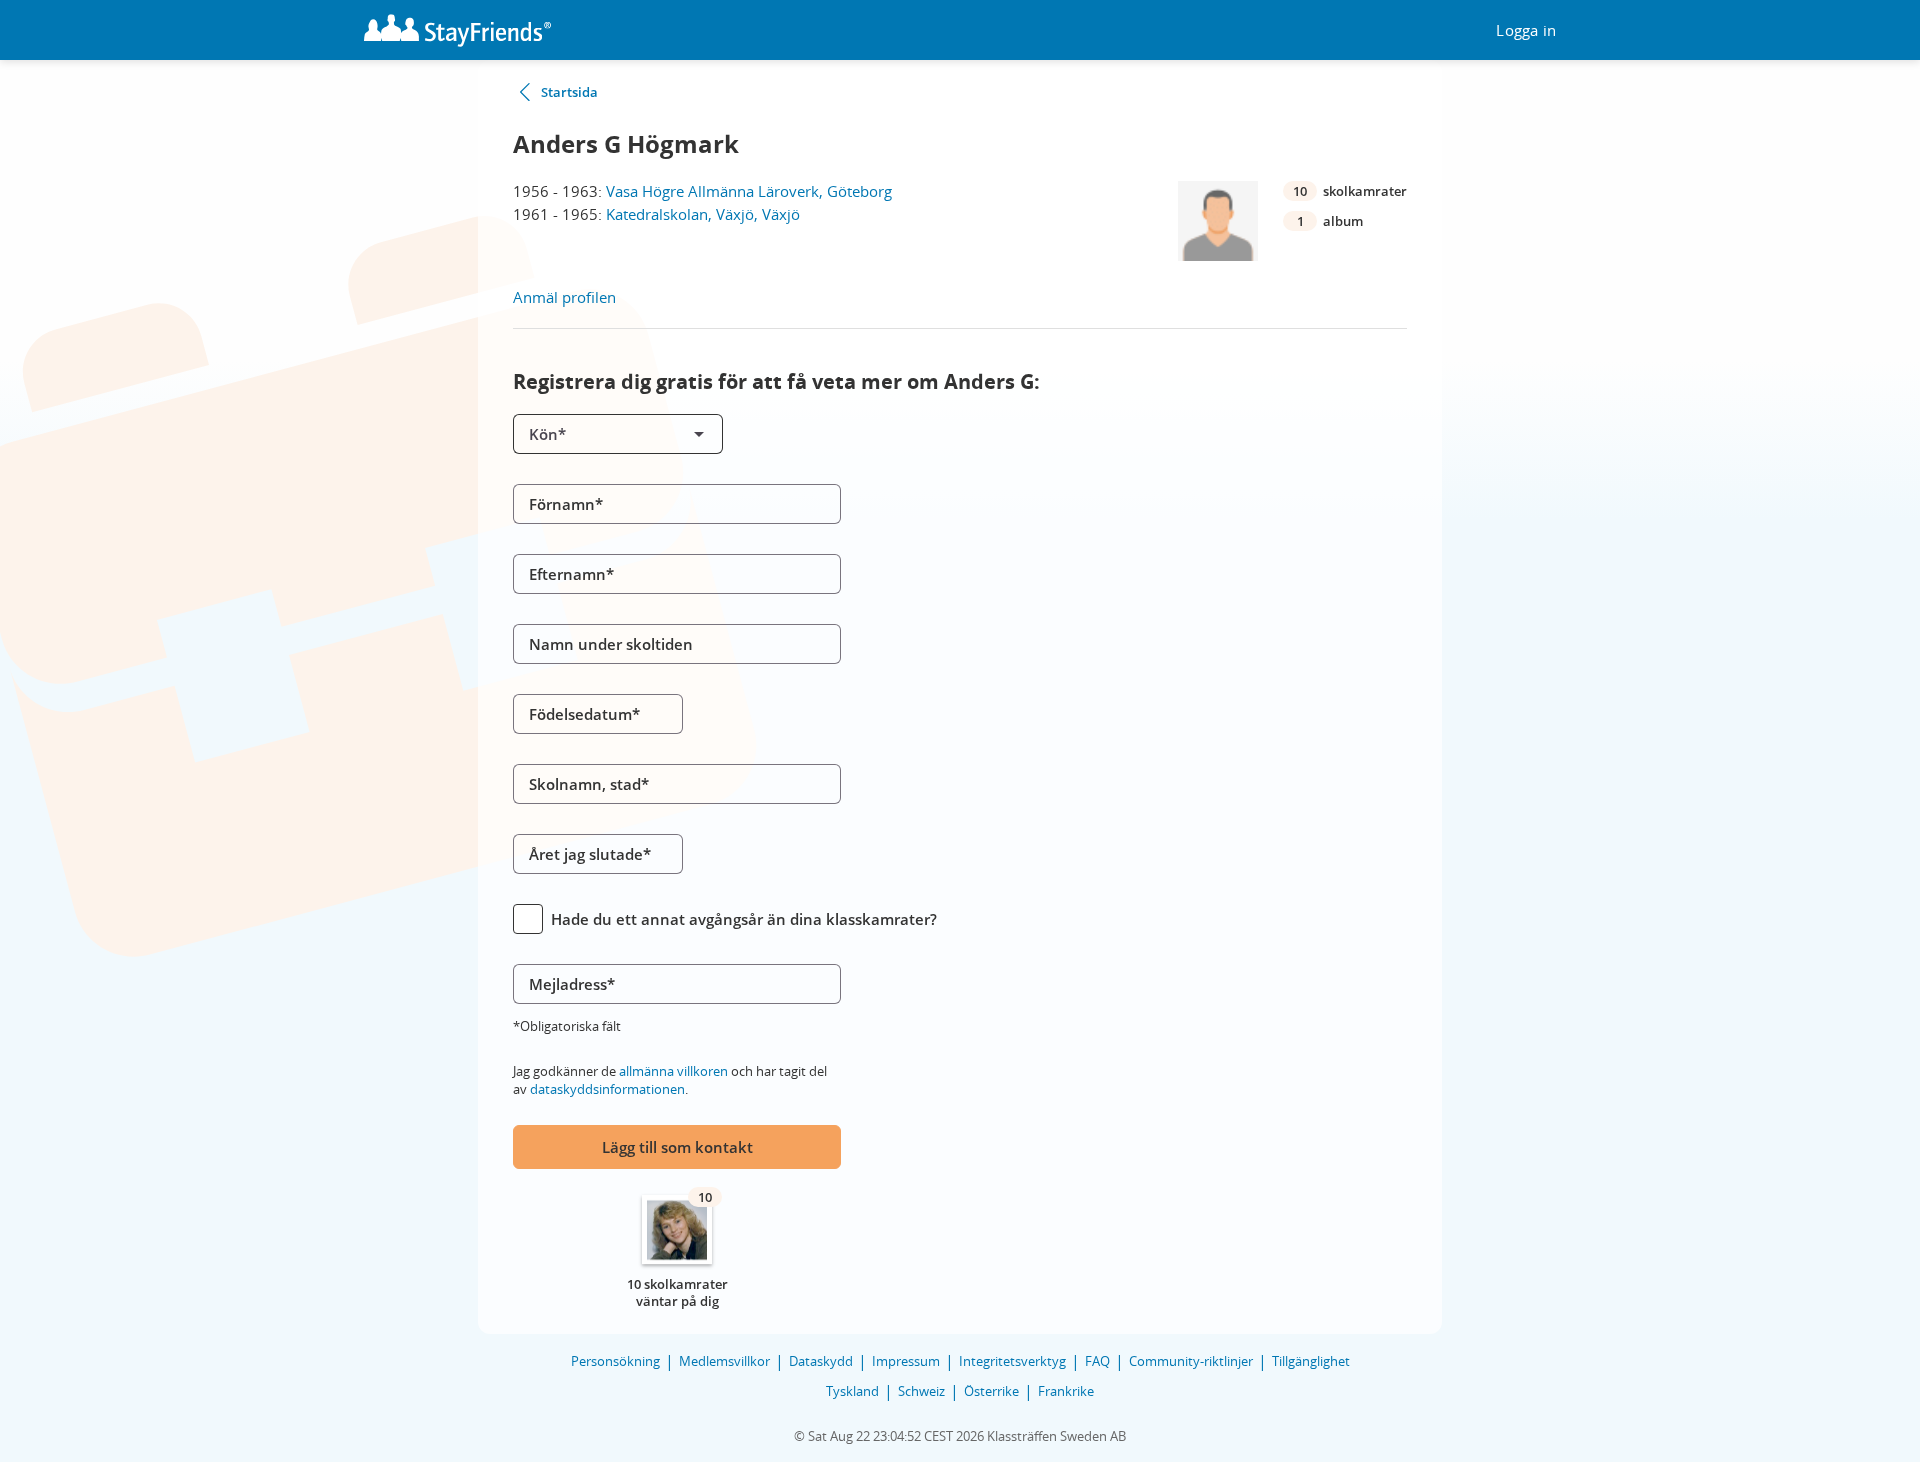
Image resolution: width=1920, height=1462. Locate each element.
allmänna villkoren (673, 1071)
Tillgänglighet (1311, 1361)
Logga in (1526, 30)
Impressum (906, 1361)
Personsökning (615, 1361)
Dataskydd (821, 1361)
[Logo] (457, 30)
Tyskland (852, 1391)
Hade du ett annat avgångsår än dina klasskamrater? (744, 919)
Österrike (991, 1391)
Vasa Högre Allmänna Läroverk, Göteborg (749, 191)
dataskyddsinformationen (607, 1089)
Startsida (569, 92)
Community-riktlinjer (1191, 1361)
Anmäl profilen (564, 297)
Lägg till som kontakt (677, 1147)
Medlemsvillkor (724, 1361)
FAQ (1097, 1361)
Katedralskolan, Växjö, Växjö (703, 214)
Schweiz (921, 1391)
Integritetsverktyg (1012, 1361)
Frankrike (1066, 1391)
